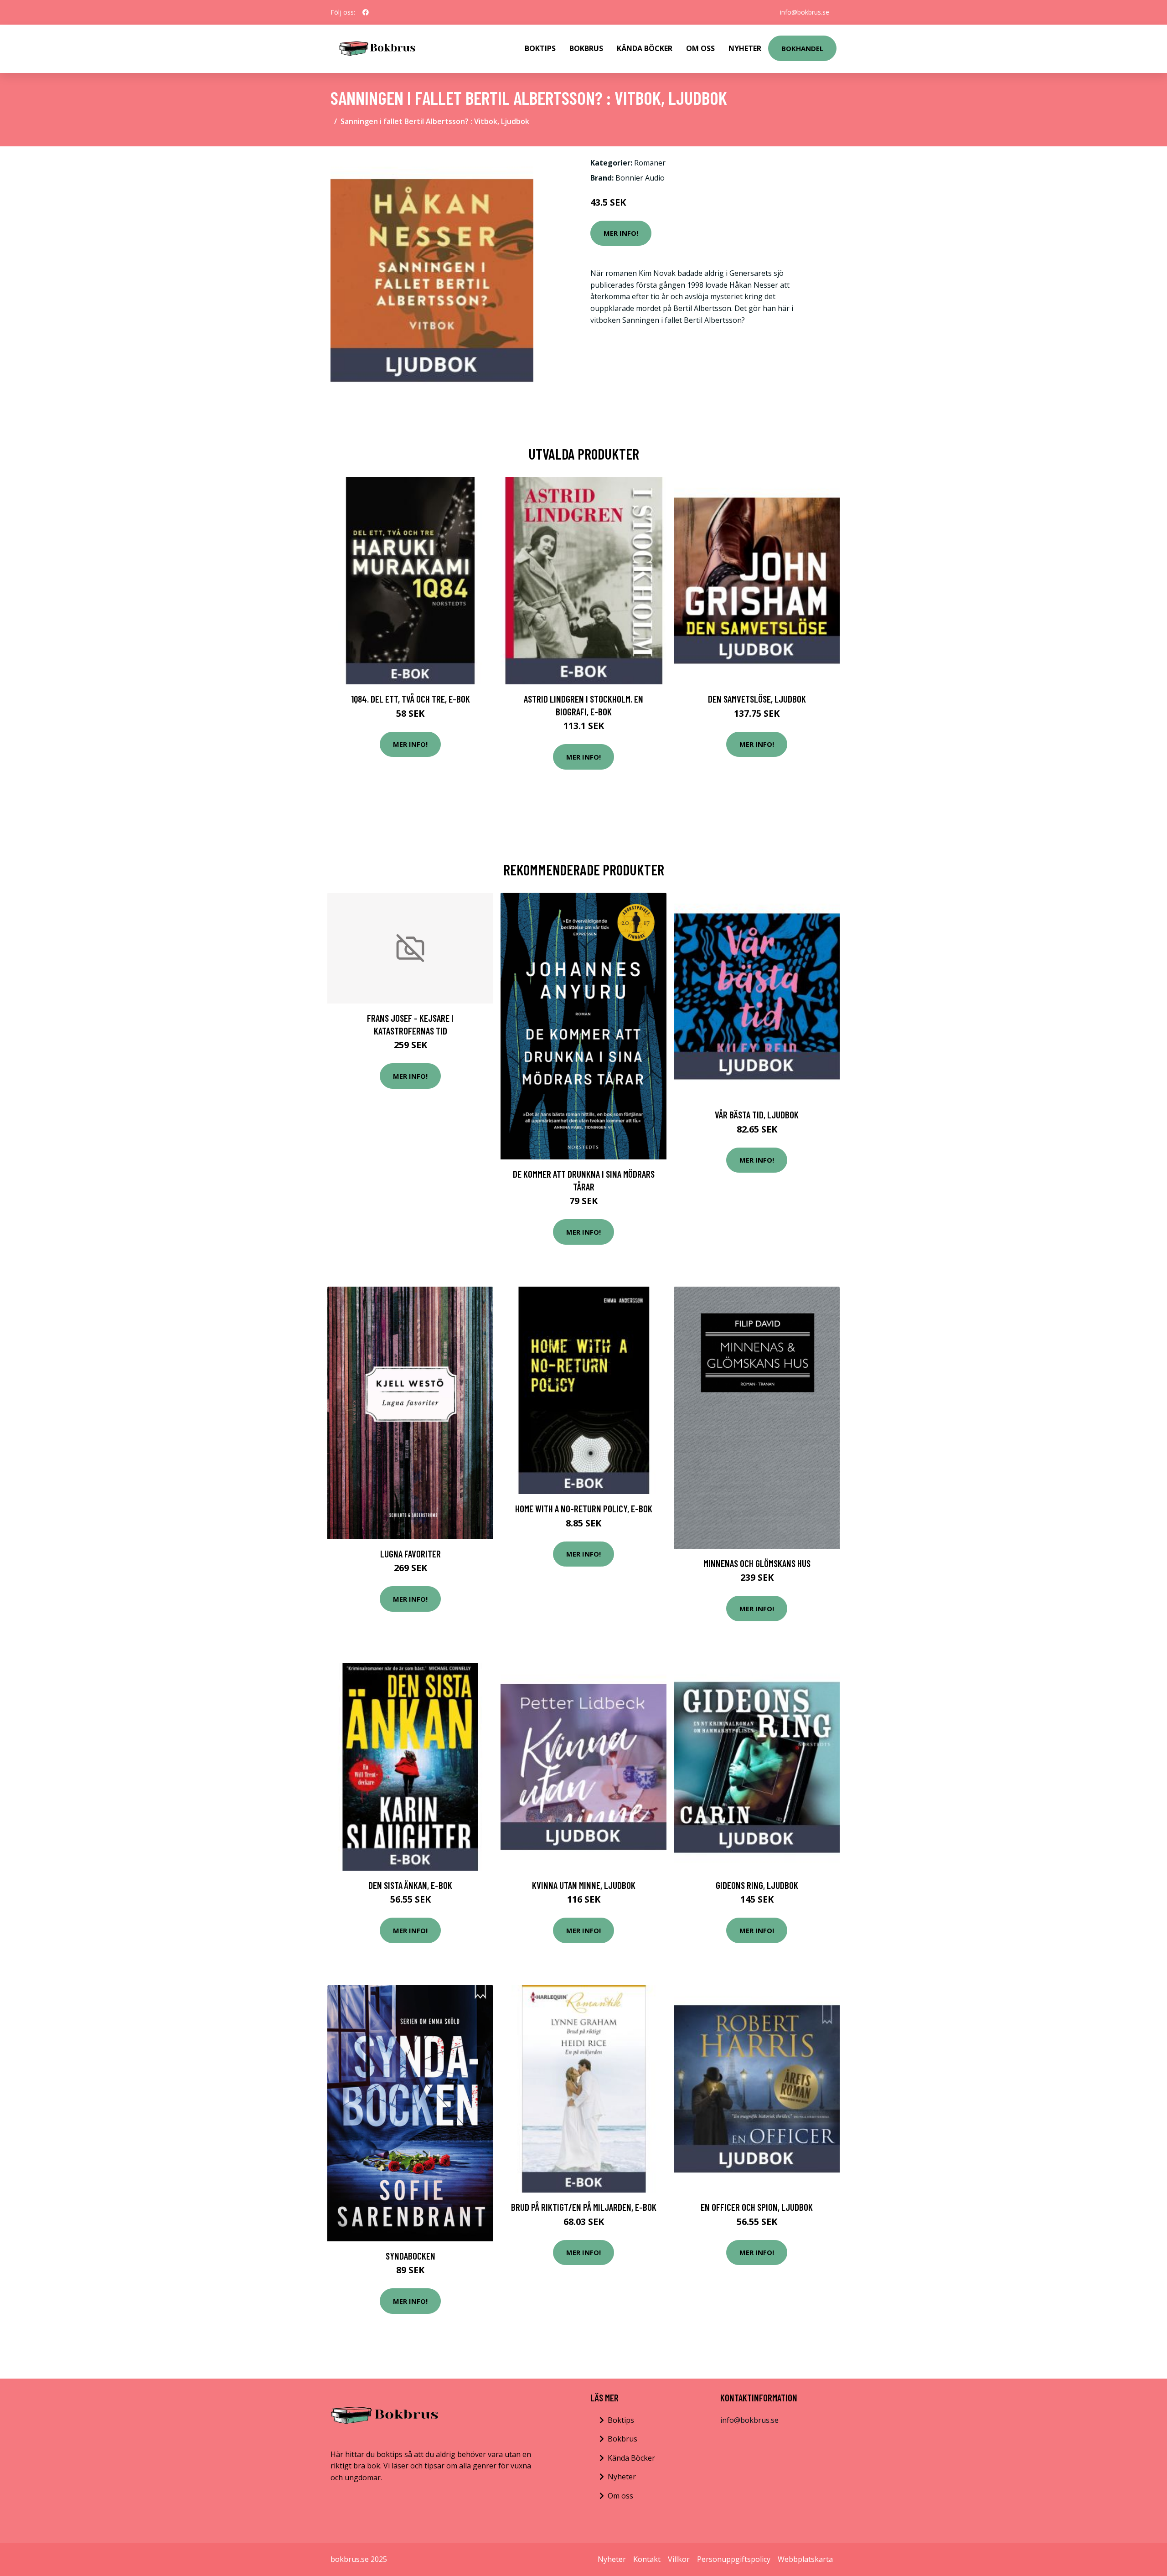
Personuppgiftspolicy (734, 2559)
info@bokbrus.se (805, 12)
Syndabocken (411, 2256)
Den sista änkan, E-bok (410, 1885)
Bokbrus (586, 48)
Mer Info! (621, 233)
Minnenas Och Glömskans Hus (757, 1563)
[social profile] (366, 12)
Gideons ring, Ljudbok (757, 1885)
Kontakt (647, 2559)
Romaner (650, 163)
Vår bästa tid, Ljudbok (757, 1115)
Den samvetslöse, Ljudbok (757, 699)
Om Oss (700, 48)
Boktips (540, 48)
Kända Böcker (645, 48)
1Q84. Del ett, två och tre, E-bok (411, 699)
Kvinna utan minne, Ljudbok (584, 1885)
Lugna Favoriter (411, 1554)
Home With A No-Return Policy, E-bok (584, 1508)
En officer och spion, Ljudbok (757, 2207)
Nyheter (745, 48)
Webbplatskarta (805, 2559)
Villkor (679, 2559)
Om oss (620, 2496)
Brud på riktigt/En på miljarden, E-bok (584, 2207)
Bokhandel (802, 48)
